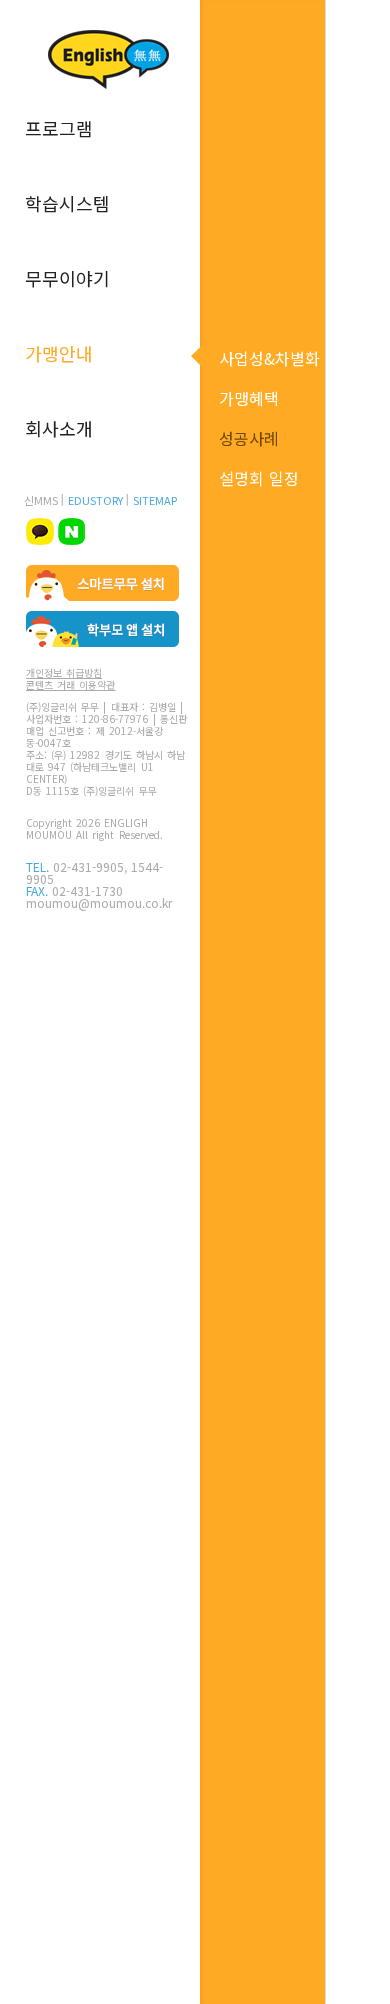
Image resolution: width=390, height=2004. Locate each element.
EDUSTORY (95, 500)
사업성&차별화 (269, 358)
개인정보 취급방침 (64, 673)
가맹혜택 (249, 398)
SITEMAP (155, 500)
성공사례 (249, 438)
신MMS (41, 500)
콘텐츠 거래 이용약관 (70, 685)
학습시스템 (67, 203)
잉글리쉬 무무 (108, 59)
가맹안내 (59, 353)
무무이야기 (67, 278)
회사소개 (59, 428)
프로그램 (59, 128)
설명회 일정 (259, 478)
